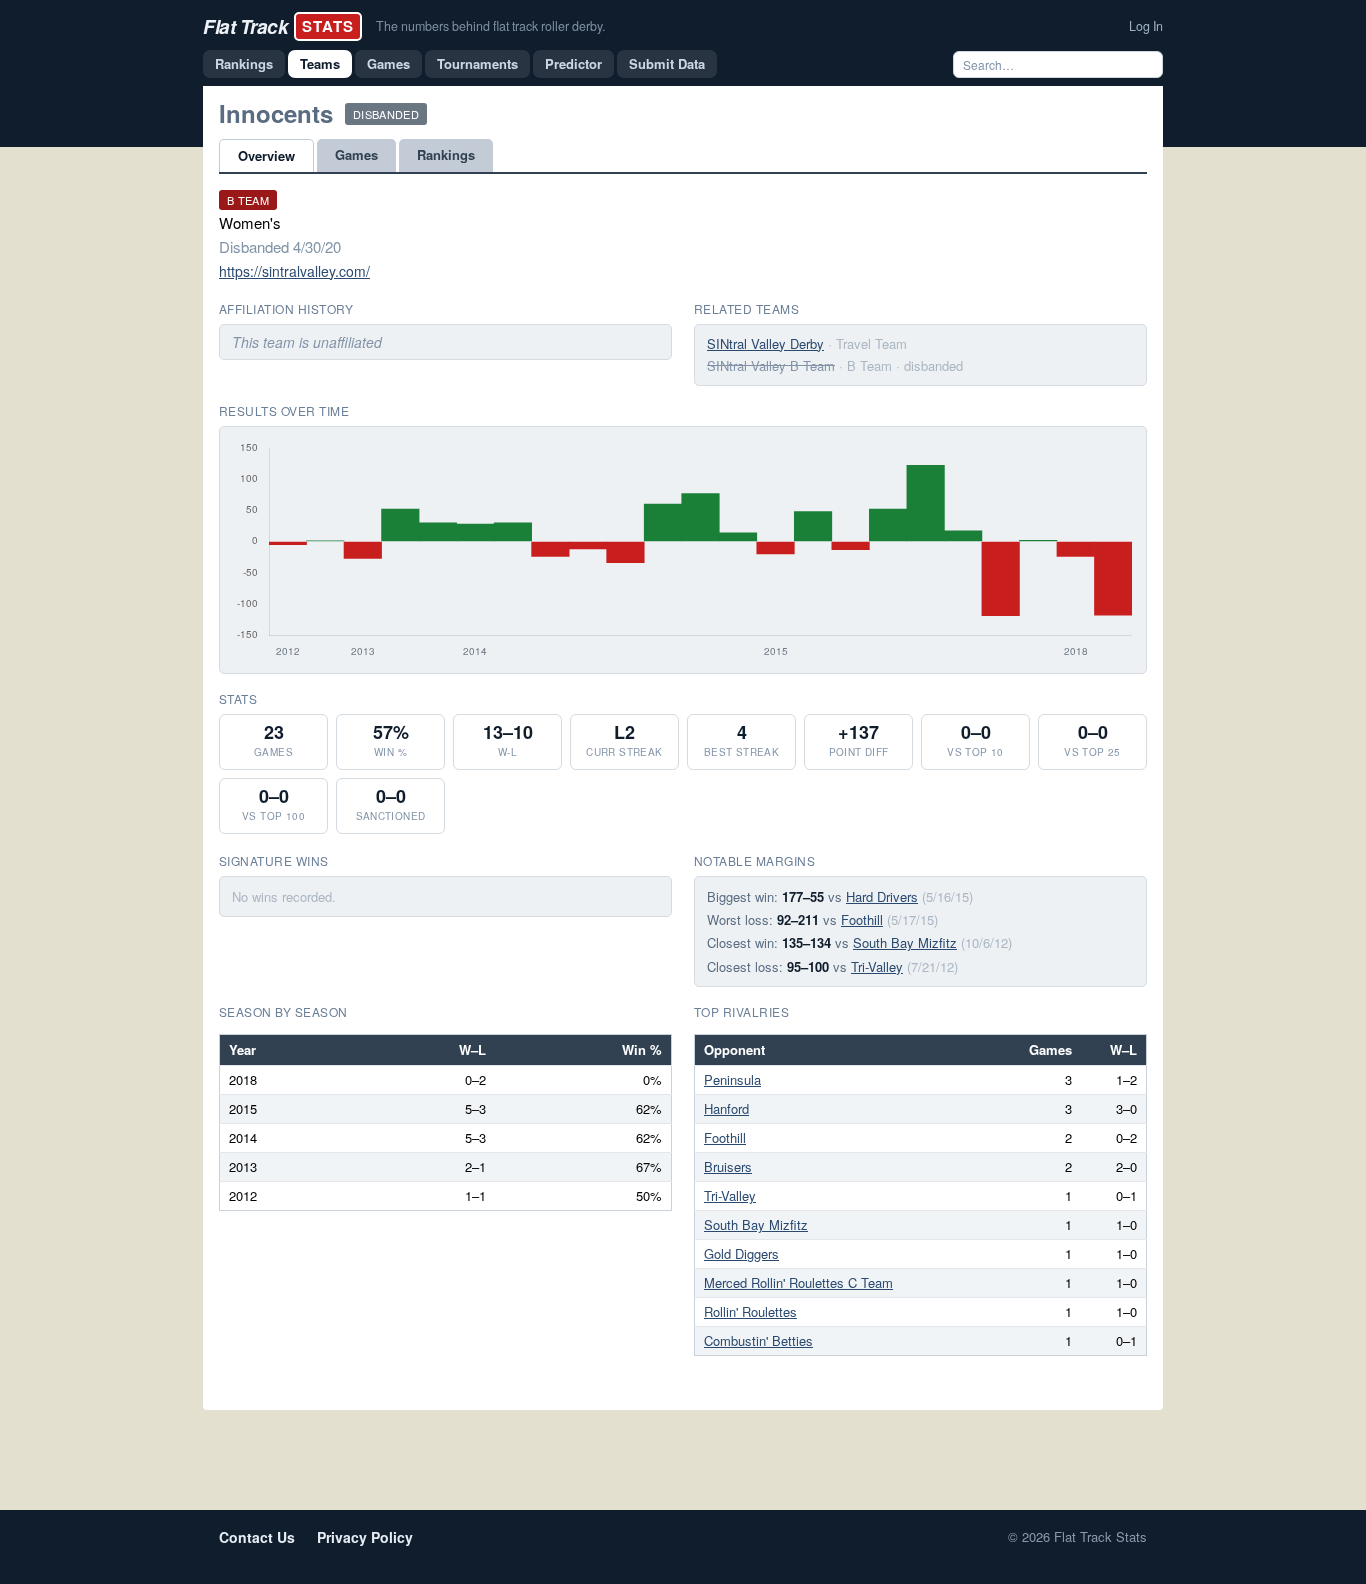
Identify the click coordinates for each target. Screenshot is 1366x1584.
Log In (1146, 26)
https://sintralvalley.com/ (294, 271)
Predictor (573, 63)
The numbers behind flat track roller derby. (490, 26)
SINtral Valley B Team (771, 365)
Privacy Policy (365, 1537)
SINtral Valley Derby (765, 343)
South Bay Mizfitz (905, 942)
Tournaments (477, 63)
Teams (320, 63)
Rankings (244, 63)
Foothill (862, 919)
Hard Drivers (882, 896)
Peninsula (732, 1079)
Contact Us (257, 1537)
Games (388, 63)
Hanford (726, 1108)
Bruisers (728, 1166)
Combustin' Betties (758, 1340)
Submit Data (667, 63)
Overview (266, 155)
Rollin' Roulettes (750, 1311)
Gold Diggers (741, 1253)
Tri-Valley (877, 966)
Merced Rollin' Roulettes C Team (798, 1282)
